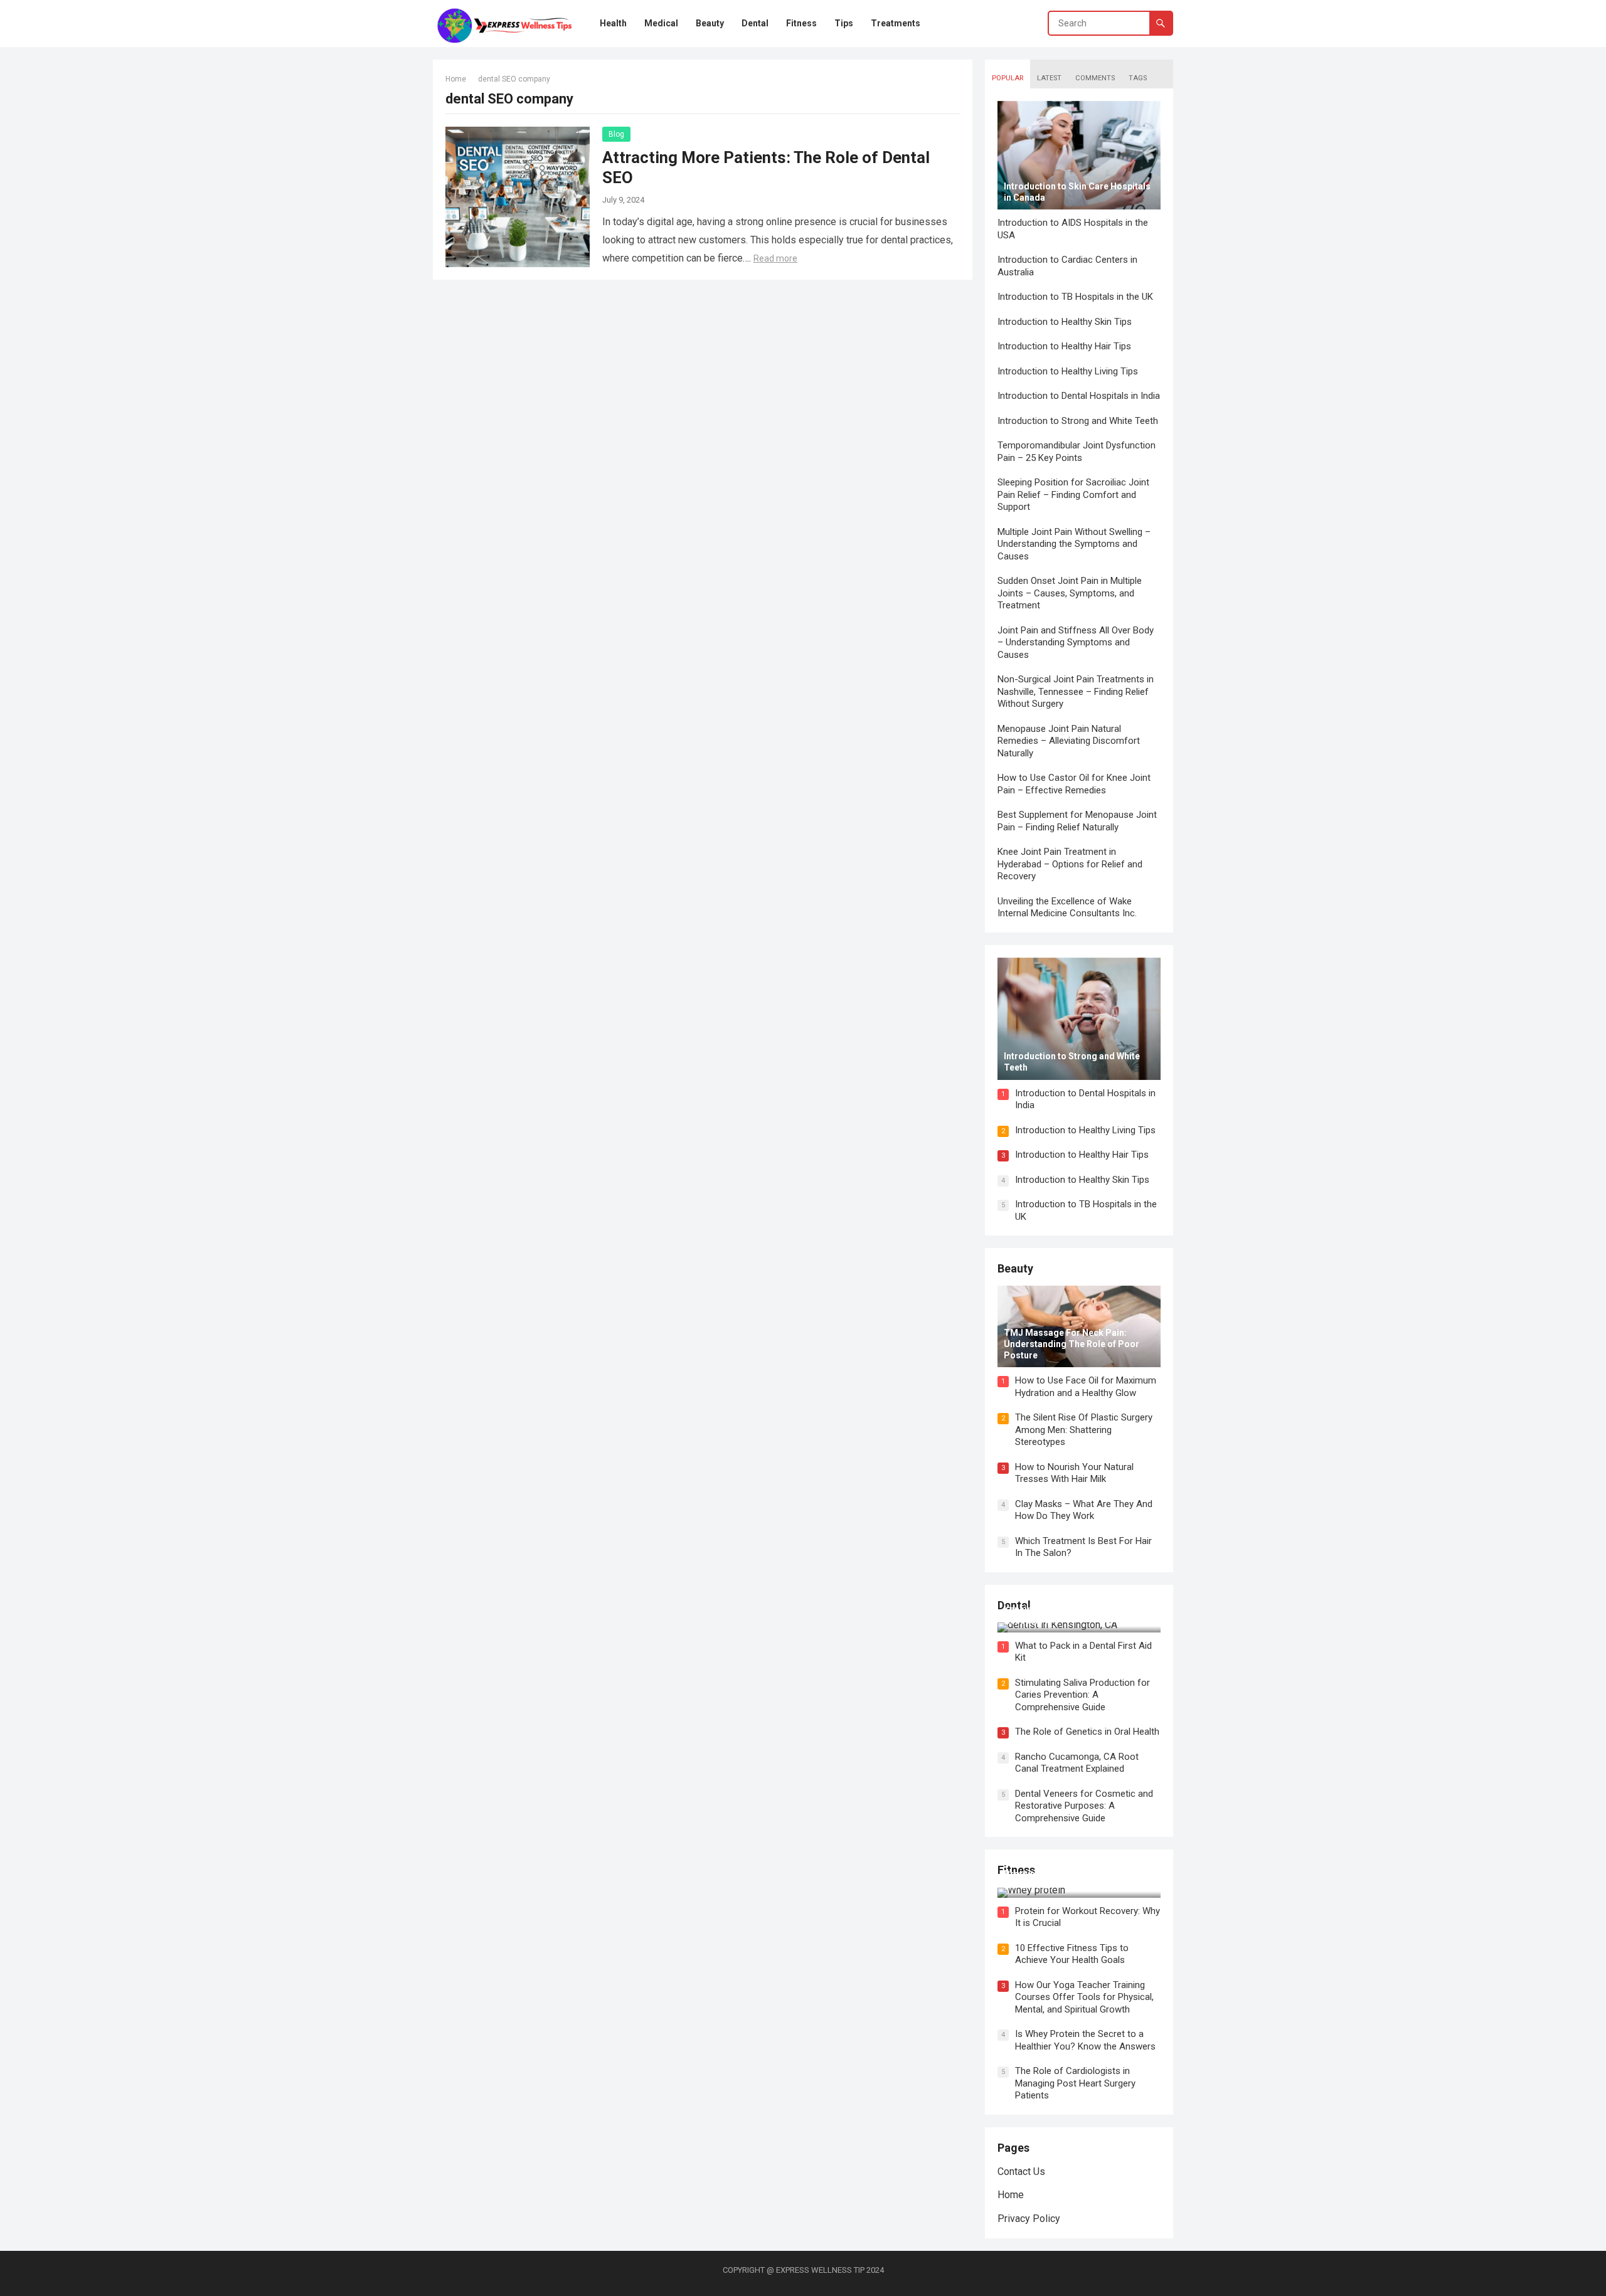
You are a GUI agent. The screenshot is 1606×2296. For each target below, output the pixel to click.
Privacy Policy (1029, 2219)
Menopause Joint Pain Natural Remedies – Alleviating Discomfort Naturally (1069, 741)
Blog (616, 134)
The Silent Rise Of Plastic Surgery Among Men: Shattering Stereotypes (1084, 1430)
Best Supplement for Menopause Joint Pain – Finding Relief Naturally (1077, 821)
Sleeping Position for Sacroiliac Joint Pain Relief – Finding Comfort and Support (1073, 495)
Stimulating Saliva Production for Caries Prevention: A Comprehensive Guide (1082, 1695)
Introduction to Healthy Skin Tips (1065, 322)
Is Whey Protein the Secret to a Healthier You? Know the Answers (1085, 2040)
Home (456, 79)
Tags (1138, 78)
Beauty (1015, 1268)
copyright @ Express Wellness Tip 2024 (803, 2270)
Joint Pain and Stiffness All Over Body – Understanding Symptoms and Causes (1076, 643)
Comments (1095, 78)
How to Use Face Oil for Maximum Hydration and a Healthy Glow (1086, 1387)
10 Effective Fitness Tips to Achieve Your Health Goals (1072, 1954)
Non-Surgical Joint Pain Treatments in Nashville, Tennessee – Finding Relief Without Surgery (1076, 691)
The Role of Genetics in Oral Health (1087, 1732)
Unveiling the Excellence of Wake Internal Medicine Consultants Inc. (1067, 907)
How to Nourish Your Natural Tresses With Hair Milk (1074, 1473)
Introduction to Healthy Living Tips (1068, 371)
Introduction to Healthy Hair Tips (1064, 346)
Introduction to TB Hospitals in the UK (1075, 297)
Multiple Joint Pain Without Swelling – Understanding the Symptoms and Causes (1074, 544)
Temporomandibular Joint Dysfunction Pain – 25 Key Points (1077, 452)
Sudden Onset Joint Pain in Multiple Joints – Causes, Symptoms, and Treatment (1070, 593)
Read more (775, 258)
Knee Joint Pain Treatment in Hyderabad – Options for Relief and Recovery (1070, 864)
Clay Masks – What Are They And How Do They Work (1084, 1510)
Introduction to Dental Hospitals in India (1079, 396)
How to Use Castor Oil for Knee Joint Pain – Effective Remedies (1074, 784)
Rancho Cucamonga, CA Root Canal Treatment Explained (1077, 1763)
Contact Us (1021, 2172)
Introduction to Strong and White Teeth (1078, 421)
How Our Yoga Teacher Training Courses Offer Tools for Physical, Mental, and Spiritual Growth (1084, 1997)
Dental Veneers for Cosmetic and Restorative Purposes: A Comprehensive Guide (1084, 1806)
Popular (1008, 78)
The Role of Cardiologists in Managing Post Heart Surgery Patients (1075, 2083)
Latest (1049, 78)
